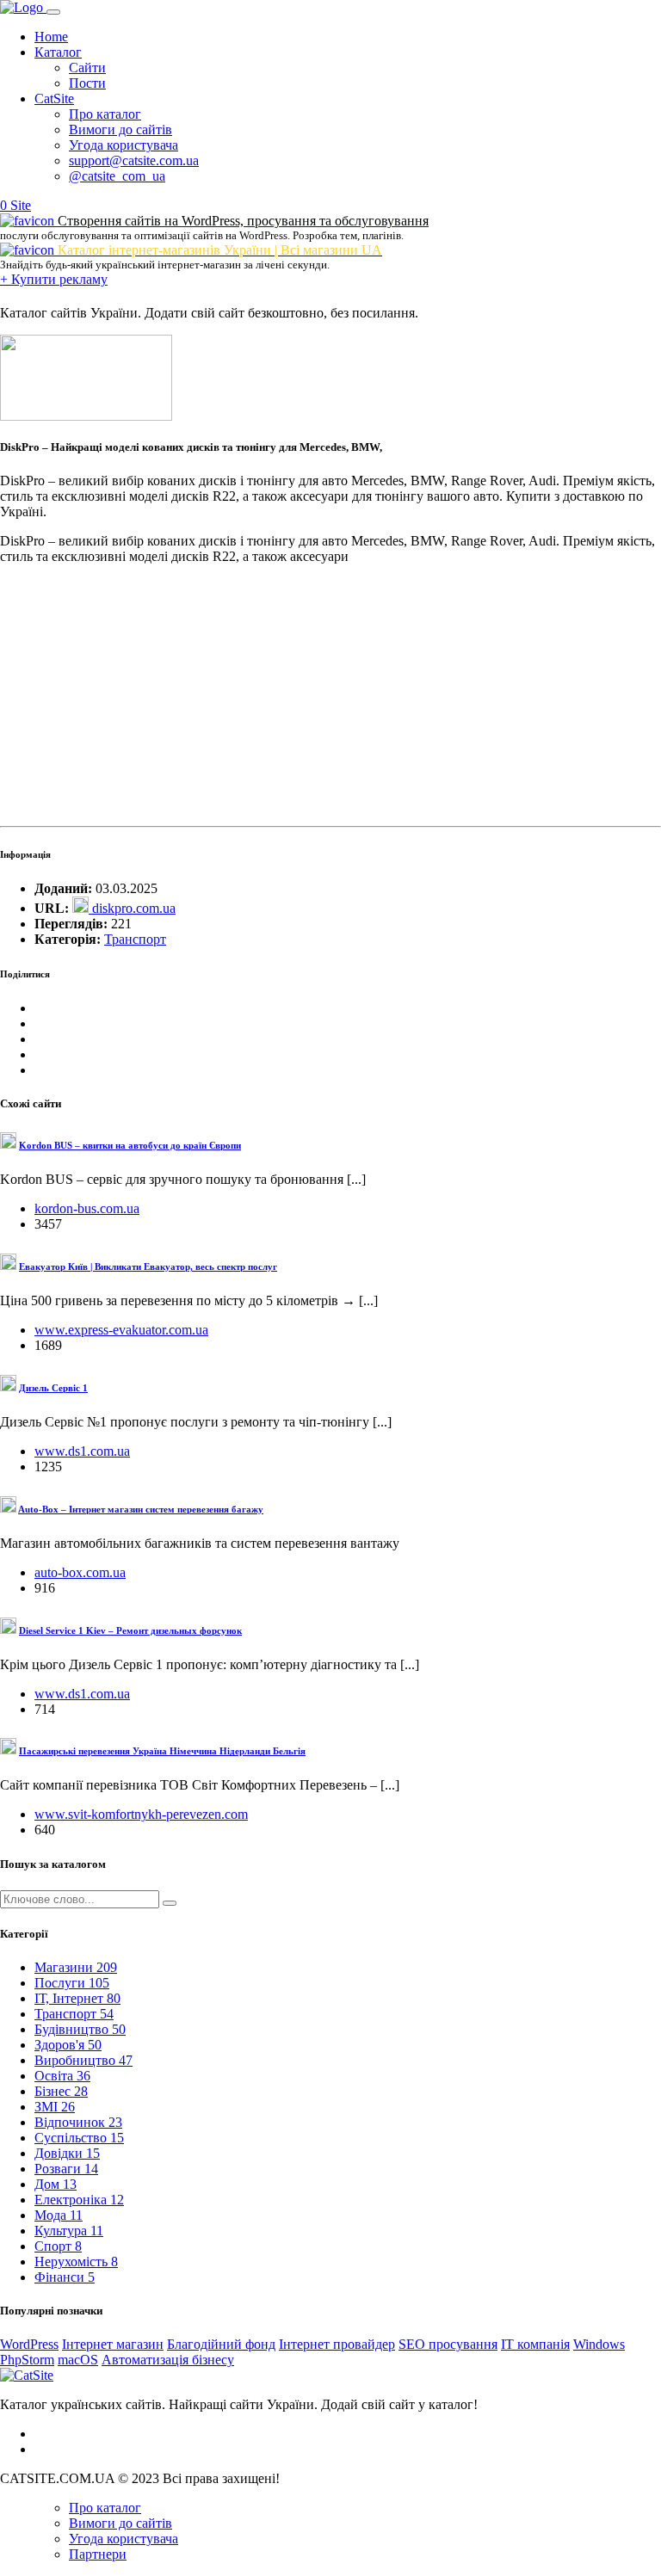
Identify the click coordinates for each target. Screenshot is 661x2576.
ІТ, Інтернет (77, 1998)
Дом (56, 2184)
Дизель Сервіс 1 (53, 1388)
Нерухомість (76, 2262)
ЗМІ (55, 2107)
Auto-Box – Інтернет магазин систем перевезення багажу (141, 1509)
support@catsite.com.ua (134, 160)
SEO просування (448, 2344)
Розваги (66, 2169)
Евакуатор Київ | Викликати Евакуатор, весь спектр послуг (148, 1266)
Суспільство (79, 2138)
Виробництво (83, 2060)
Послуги (72, 1983)
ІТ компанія (535, 2344)
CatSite (54, 99)
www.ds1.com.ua (82, 1451)
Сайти (87, 68)
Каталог (58, 52)
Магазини (76, 1967)
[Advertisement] (330, 699)
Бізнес (61, 2091)
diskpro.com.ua (132, 908)
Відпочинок (78, 2122)
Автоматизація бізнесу (168, 2360)
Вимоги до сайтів (120, 129)
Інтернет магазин (113, 2344)
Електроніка (79, 2200)
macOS (78, 2360)
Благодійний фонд (221, 2344)
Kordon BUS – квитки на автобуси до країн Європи (130, 1145)
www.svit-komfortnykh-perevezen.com (141, 1814)
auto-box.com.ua (80, 1572)
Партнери (98, 2554)
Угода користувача (124, 145)
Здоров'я (68, 2045)
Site (21, 205)
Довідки (67, 2153)
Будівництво (80, 2029)
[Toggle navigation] (53, 12)
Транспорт (135, 939)
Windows (599, 2344)
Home (51, 37)
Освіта (62, 2076)
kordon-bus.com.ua (87, 1208)
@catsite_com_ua (117, 176)
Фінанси (65, 2277)
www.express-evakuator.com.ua (121, 1330)
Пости (87, 83)
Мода (59, 2215)
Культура (69, 2231)
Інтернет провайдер (337, 2344)
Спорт (58, 2246)
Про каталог (105, 114)
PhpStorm (27, 2360)
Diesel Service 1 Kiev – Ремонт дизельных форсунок (130, 1630)
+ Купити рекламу (54, 279)
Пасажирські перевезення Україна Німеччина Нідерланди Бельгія (162, 1751)
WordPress (29, 2344)
